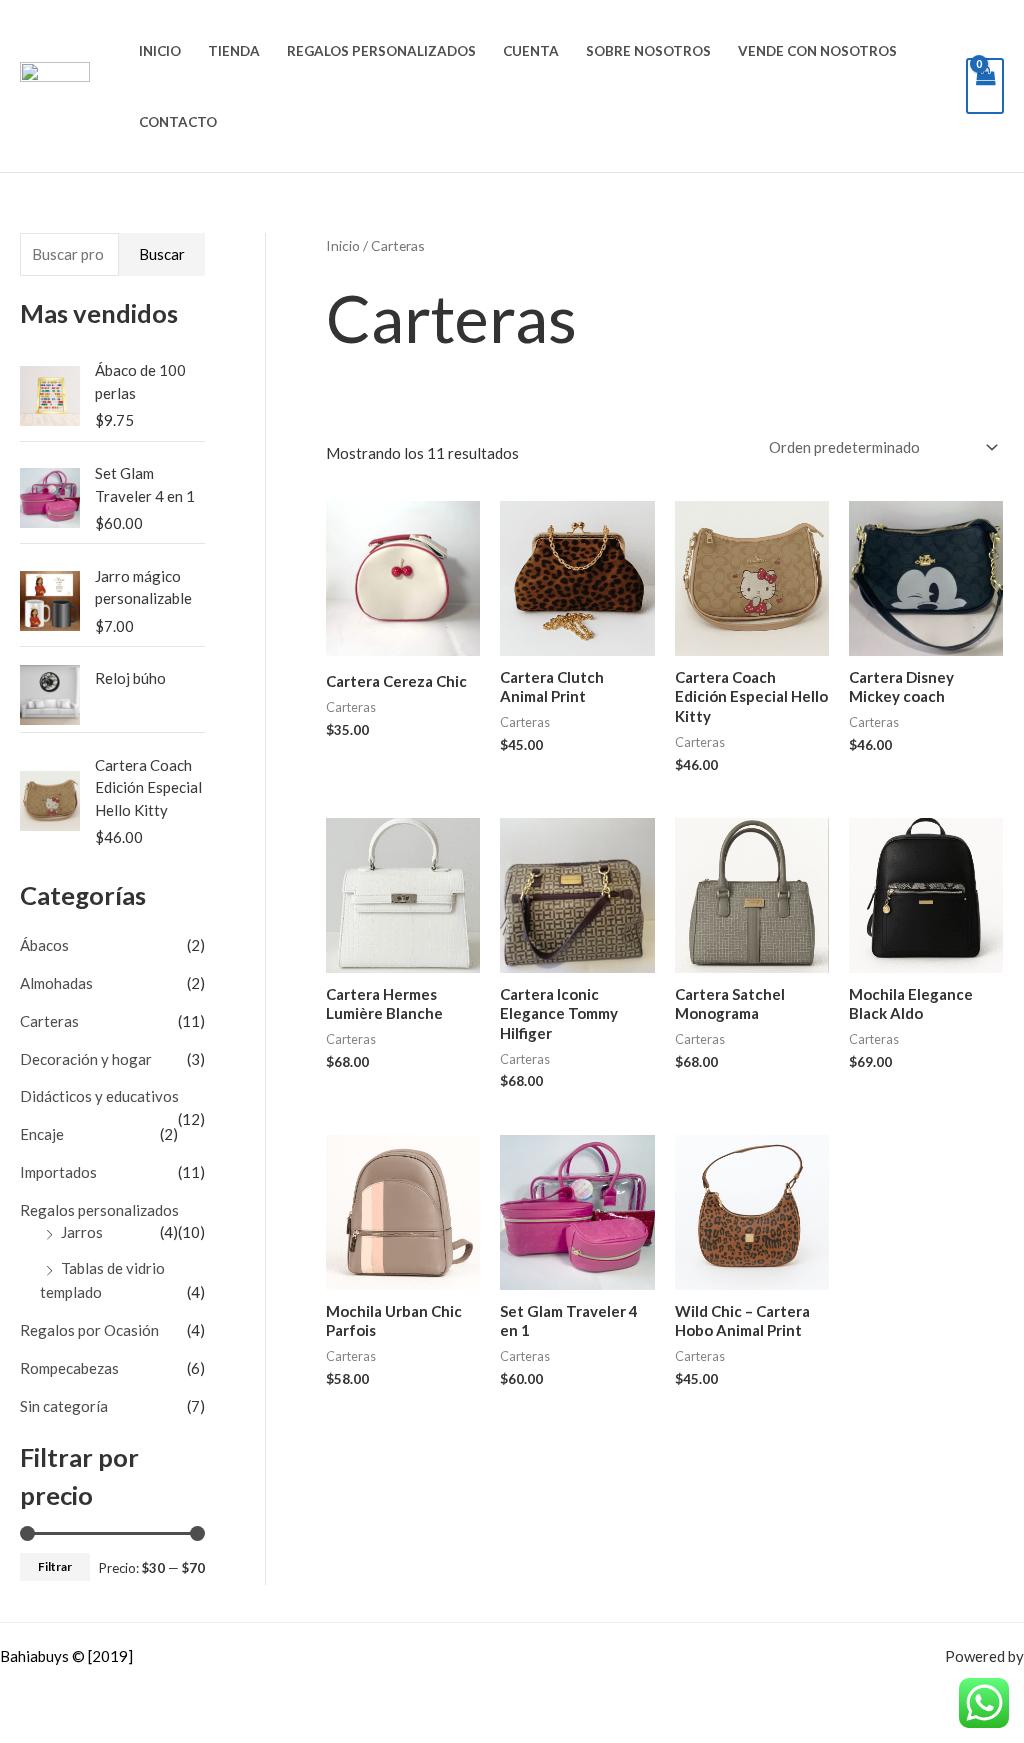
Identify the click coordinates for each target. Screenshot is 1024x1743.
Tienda (234, 51)
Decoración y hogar (86, 1059)
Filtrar (55, 1566)
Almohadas (56, 983)
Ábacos (44, 945)
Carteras (49, 1021)
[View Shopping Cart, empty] (985, 86)
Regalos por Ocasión (89, 1330)
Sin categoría (64, 1406)
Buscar (162, 254)
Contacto (178, 122)
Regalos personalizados (381, 51)
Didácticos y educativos (99, 1096)
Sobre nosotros (648, 51)
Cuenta (531, 51)
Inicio (160, 51)
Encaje (42, 1134)
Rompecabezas (69, 1368)
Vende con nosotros (817, 51)
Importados (58, 1172)
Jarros (82, 1232)
